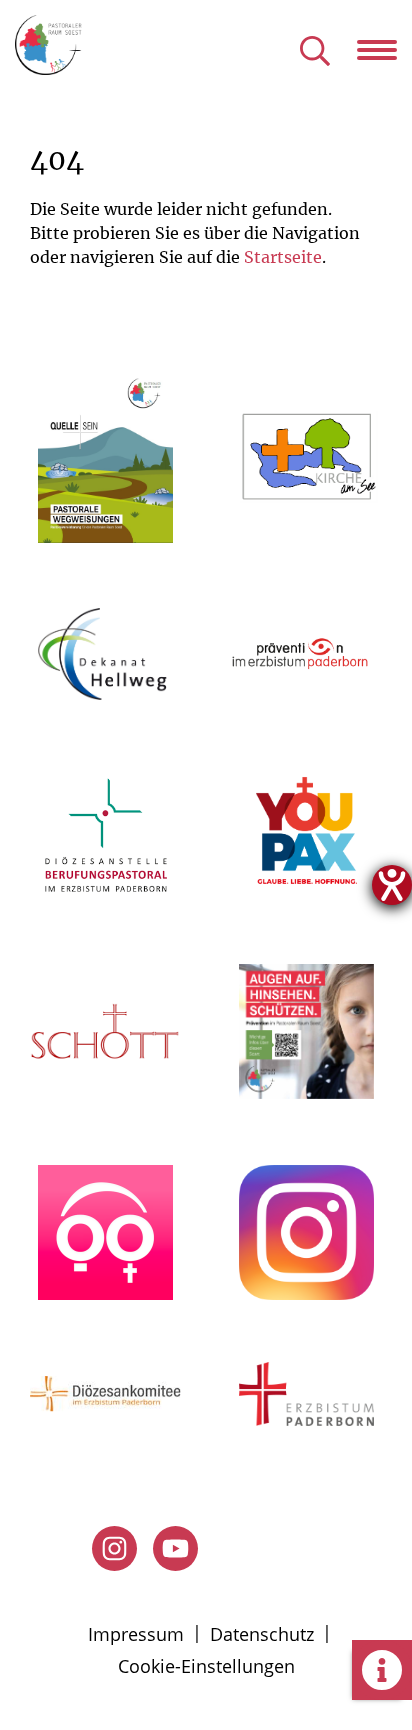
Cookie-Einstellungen (206, 1666)
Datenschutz (262, 1634)
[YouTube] (175, 1548)
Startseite (283, 257)
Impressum (136, 1634)
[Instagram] (114, 1548)
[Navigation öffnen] (384, 50)
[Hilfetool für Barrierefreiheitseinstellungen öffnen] (392, 885)
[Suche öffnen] (315, 52)
